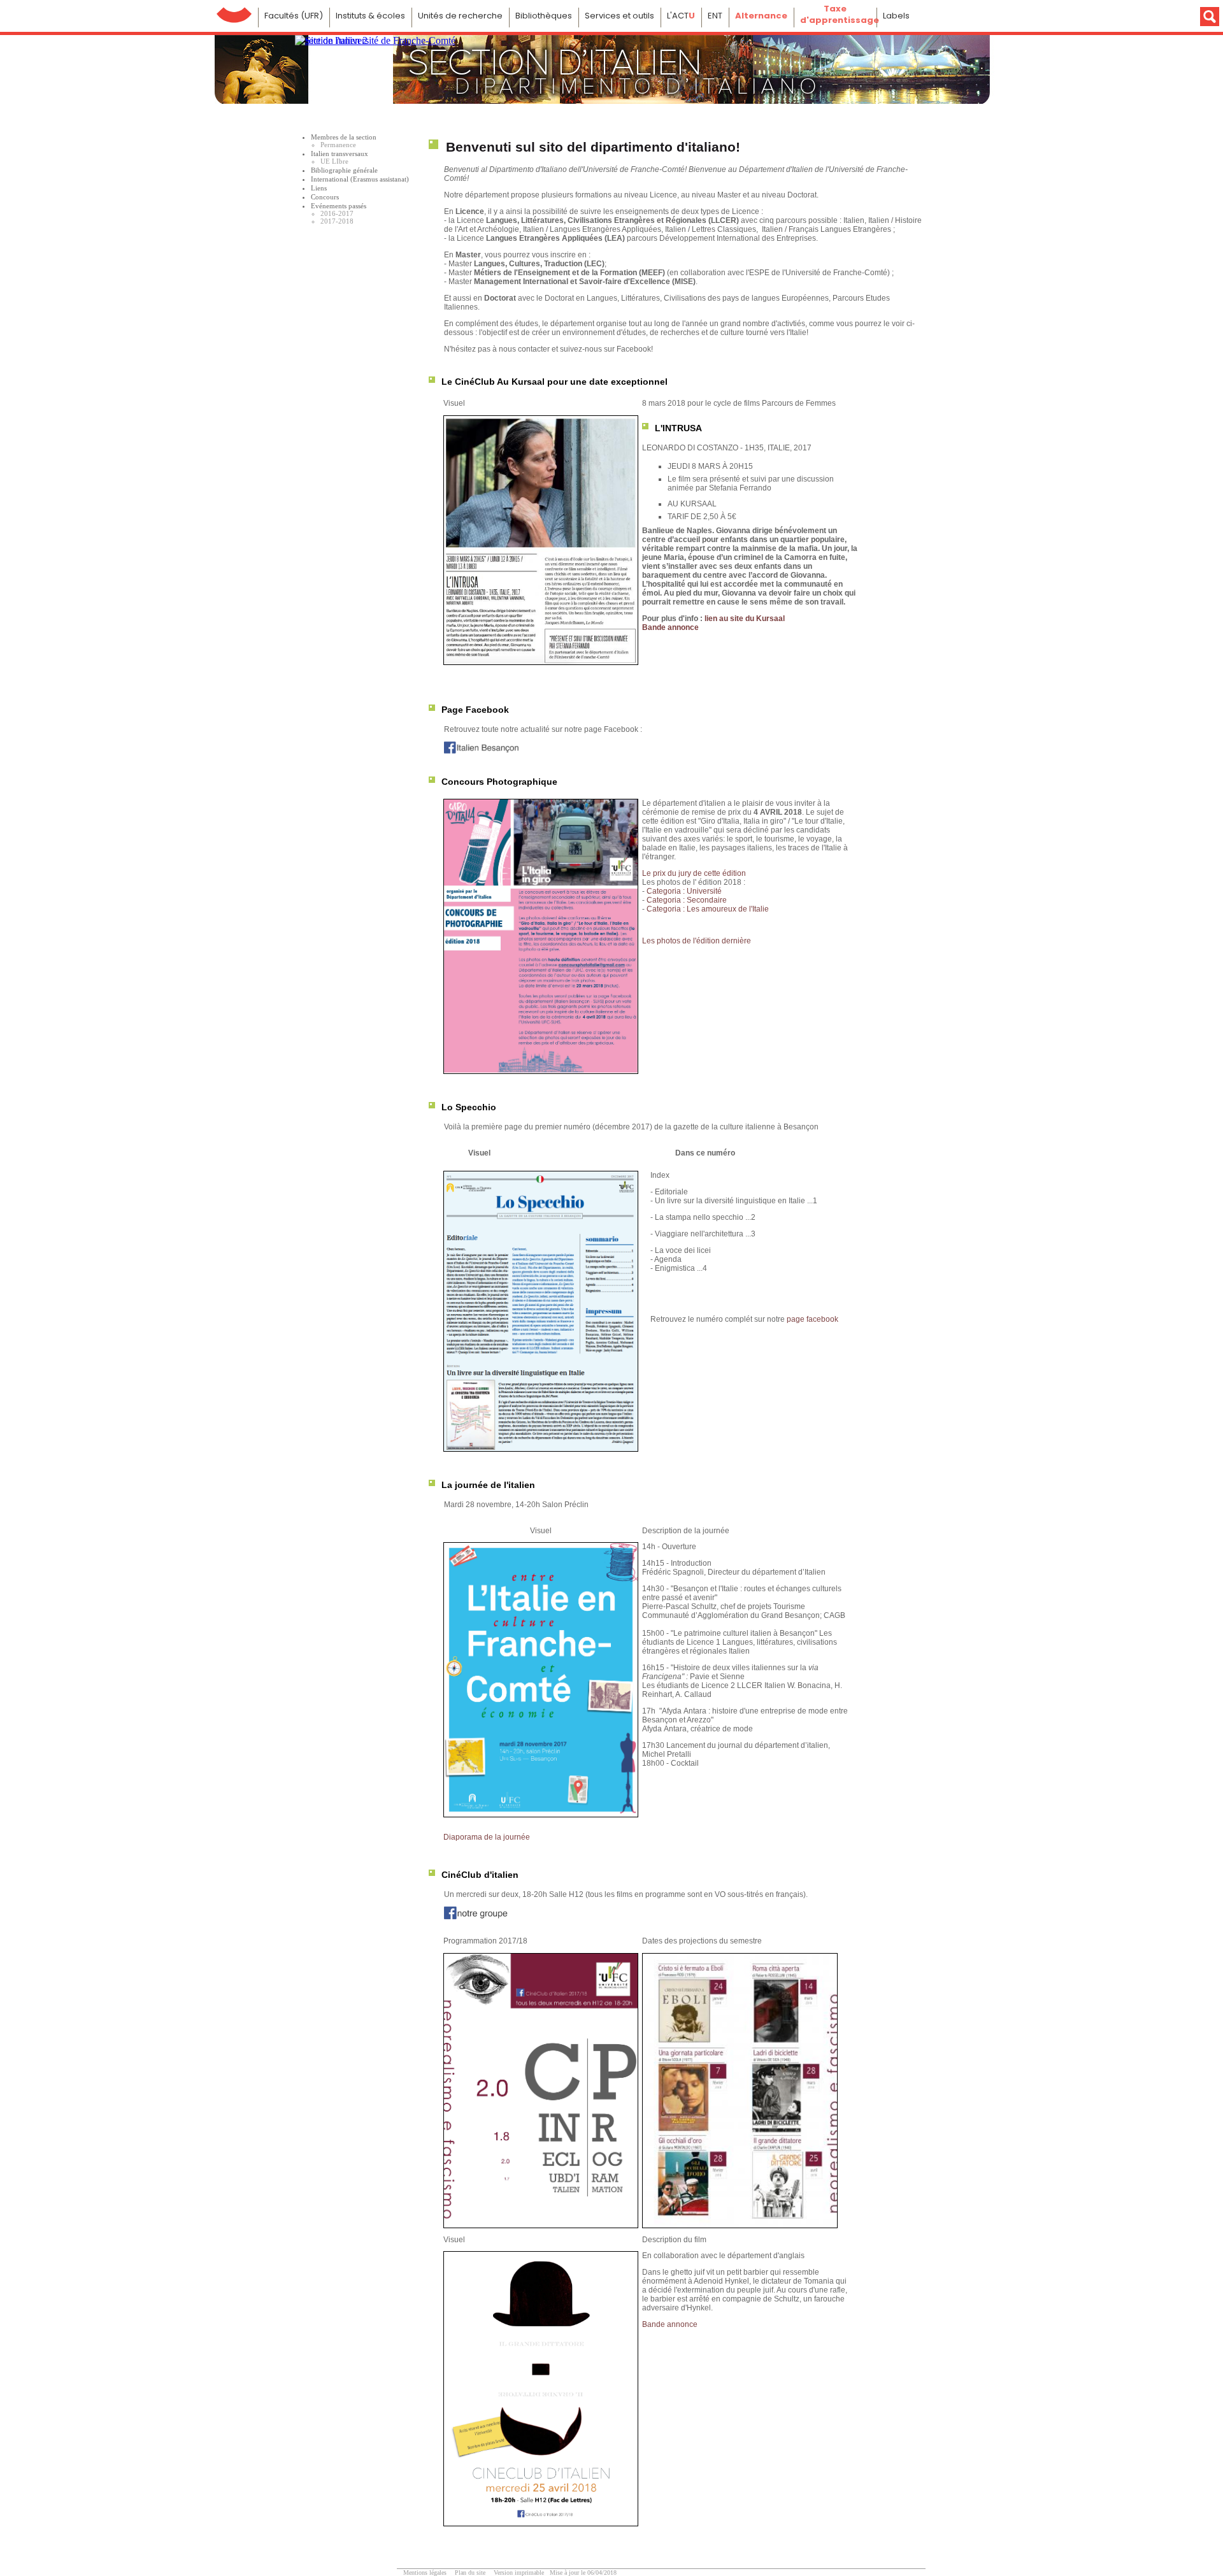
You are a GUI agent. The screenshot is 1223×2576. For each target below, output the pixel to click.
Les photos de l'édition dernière (697, 941)
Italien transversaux (340, 154)
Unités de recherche (460, 16)
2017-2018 (337, 221)
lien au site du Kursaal (744, 619)
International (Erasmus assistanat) (360, 179)
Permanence (338, 145)
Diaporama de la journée (487, 1837)
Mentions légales (425, 2572)
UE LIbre (334, 161)
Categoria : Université (684, 891)
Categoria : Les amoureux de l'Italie (708, 909)
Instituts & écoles (370, 16)
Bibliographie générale (344, 170)
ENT (715, 16)
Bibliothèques (544, 16)
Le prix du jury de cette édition (694, 873)
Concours (325, 197)
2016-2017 (337, 213)
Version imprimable (519, 2572)
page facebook (812, 1319)
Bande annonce (670, 627)
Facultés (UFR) (294, 16)
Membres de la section (344, 137)
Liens (319, 188)
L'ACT (681, 16)
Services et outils (619, 16)
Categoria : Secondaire (687, 900)
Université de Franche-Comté (234, 12)
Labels (896, 16)
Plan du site (470, 2572)
